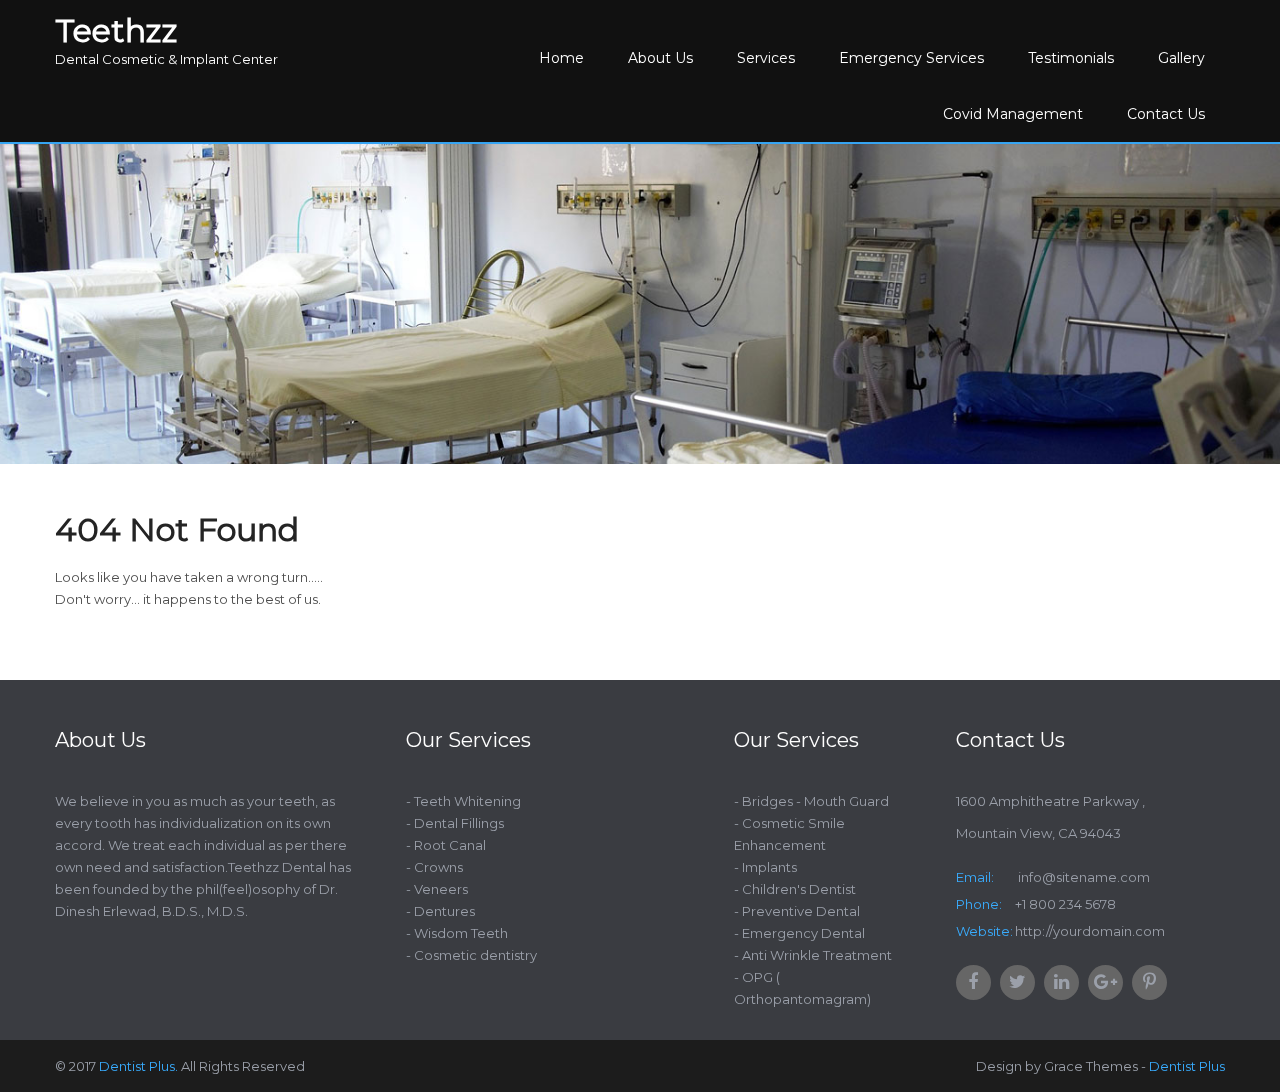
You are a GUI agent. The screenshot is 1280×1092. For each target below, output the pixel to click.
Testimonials (1071, 58)
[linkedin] (1061, 982)
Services (766, 58)
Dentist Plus (1187, 1066)
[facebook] (973, 982)
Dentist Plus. (138, 1066)
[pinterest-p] (1149, 982)
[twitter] (1017, 982)
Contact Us (1166, 114)
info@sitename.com (1082, 877)
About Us (660, 58)
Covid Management (1013, 114)
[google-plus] (1105, 982)
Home (561, 58)
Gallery (1181, 58)
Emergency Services (911, 58)
